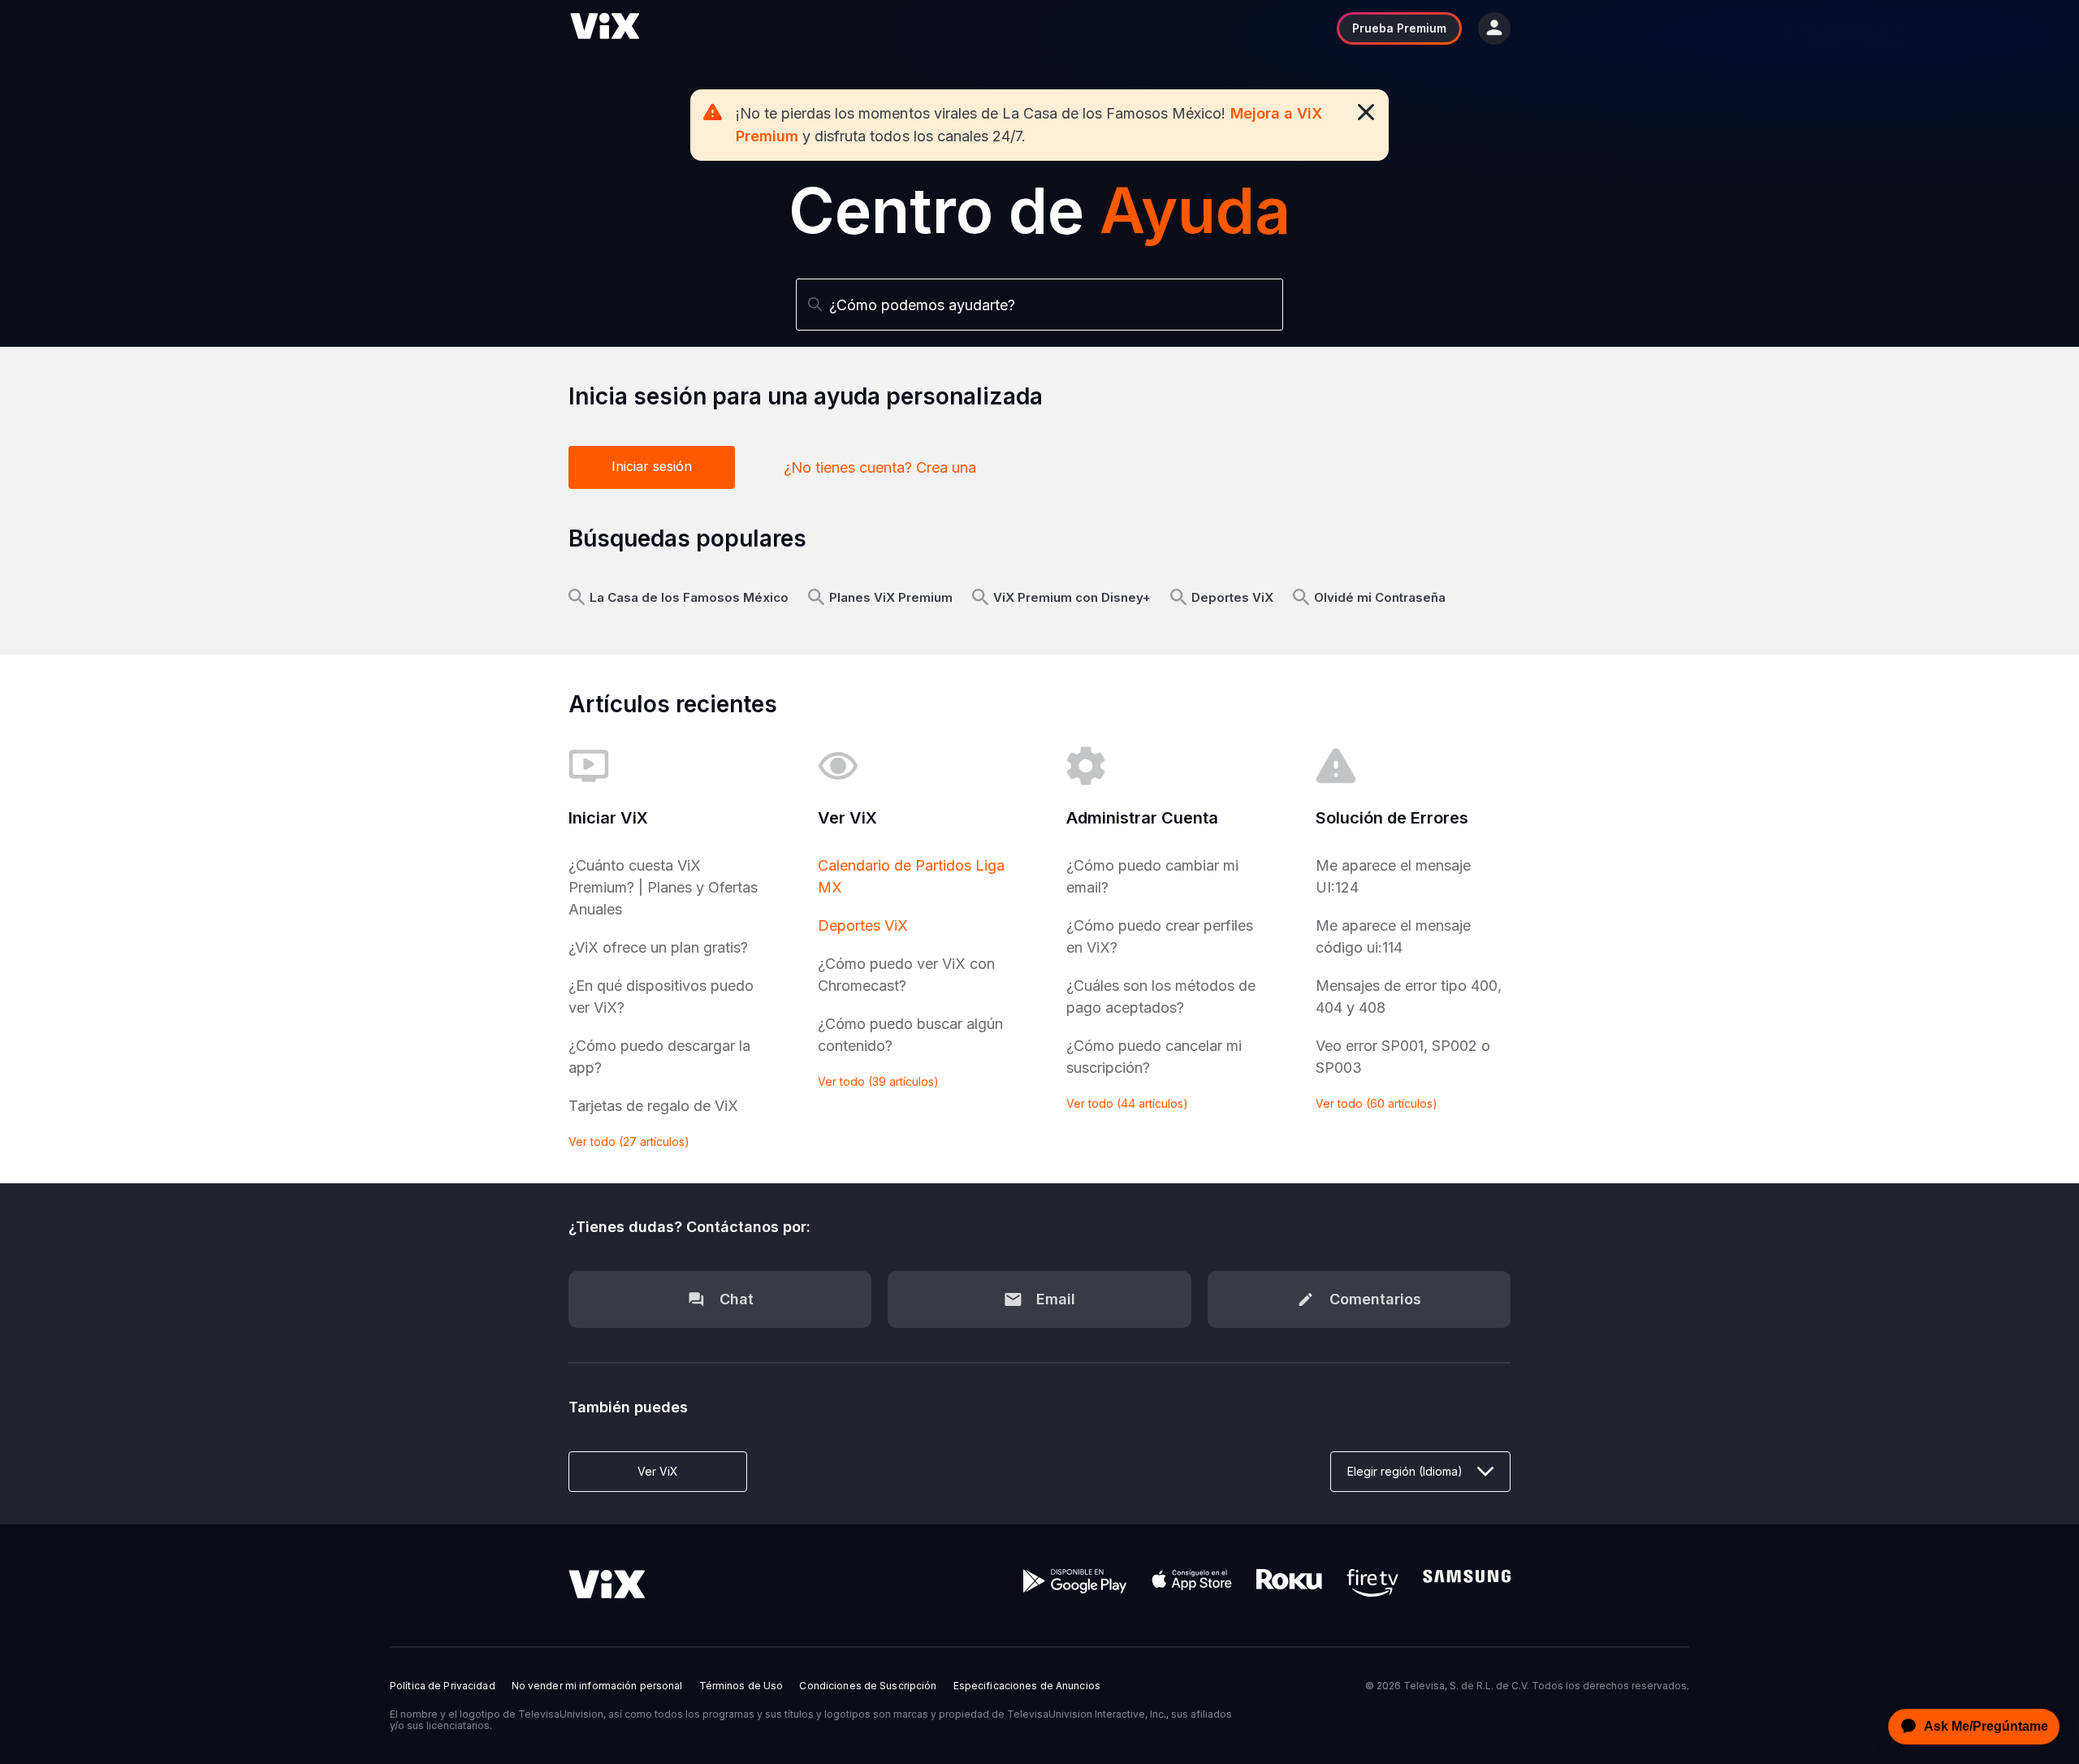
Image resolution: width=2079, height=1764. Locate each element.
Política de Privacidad (443, 1686)
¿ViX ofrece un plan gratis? (658, 947)
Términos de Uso (741, 1686)
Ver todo (629, 1141)
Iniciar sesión (652, 466)
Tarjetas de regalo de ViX (653, 1106)
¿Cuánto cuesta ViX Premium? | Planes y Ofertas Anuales (663, 887)
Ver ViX (658, 1471)
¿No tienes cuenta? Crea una (880, 467)
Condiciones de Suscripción (868, 1686)
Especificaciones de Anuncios (1027, 1686)
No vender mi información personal (597, 1686)
